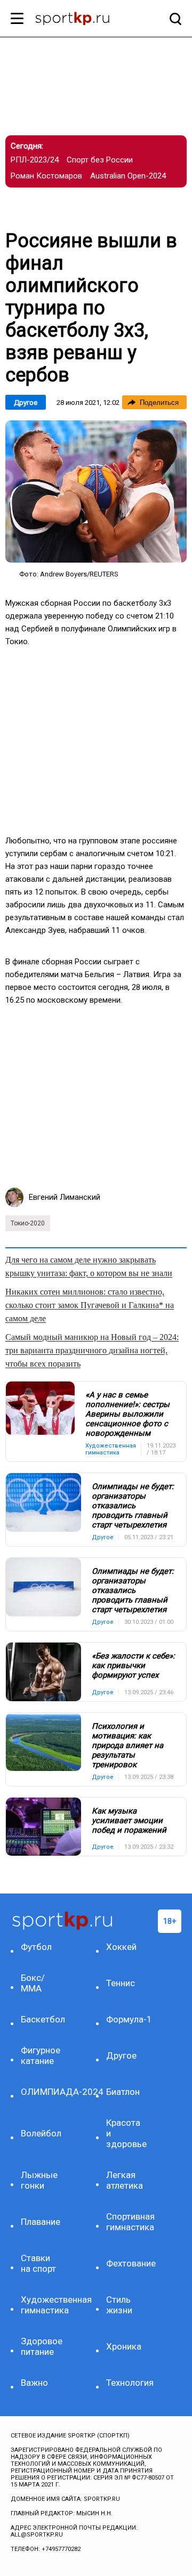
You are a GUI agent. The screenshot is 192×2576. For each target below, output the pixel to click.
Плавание (41, 2222)
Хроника (124, 2346)
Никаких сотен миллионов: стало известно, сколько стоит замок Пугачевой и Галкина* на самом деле (90, 1305)
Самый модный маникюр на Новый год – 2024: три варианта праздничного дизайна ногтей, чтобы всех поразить (92, 1350)
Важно (34, 2383)
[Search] (173, 19)
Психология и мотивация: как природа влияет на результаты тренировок (127, 1745)
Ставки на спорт (38, 2263)
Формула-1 (127, 2019)
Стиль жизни (119, 2305)
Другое (26, 403)
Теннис (121, 1983)
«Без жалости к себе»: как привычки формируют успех (133, 1665)
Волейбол (41, 2133)
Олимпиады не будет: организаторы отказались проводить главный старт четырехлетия (133, 1506)
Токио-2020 (28, 1223)
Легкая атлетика (125, 2180)
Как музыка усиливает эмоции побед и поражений (129, 1821)
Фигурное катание (41, 2055)
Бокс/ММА (33, 1983)
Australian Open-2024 (128, 176)
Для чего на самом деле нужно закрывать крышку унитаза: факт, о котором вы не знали (89, 1266)
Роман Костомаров (46, 176)
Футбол (36, 1947)
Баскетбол (41, 2019)
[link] (96, 491)
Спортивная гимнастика (127, 2222)
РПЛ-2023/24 (35, 160)
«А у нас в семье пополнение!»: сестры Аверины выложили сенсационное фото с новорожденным (127, 1414)
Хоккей (121, 1947)
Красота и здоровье (126, 2133)
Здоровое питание (41, 2346)
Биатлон (123, 2092)
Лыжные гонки (39, 2180)
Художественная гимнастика (41, 2305)
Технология (127, 2383)
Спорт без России (100, 160)
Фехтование (127, 2263)
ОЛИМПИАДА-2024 (41, 2092)
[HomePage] (79, 20)
